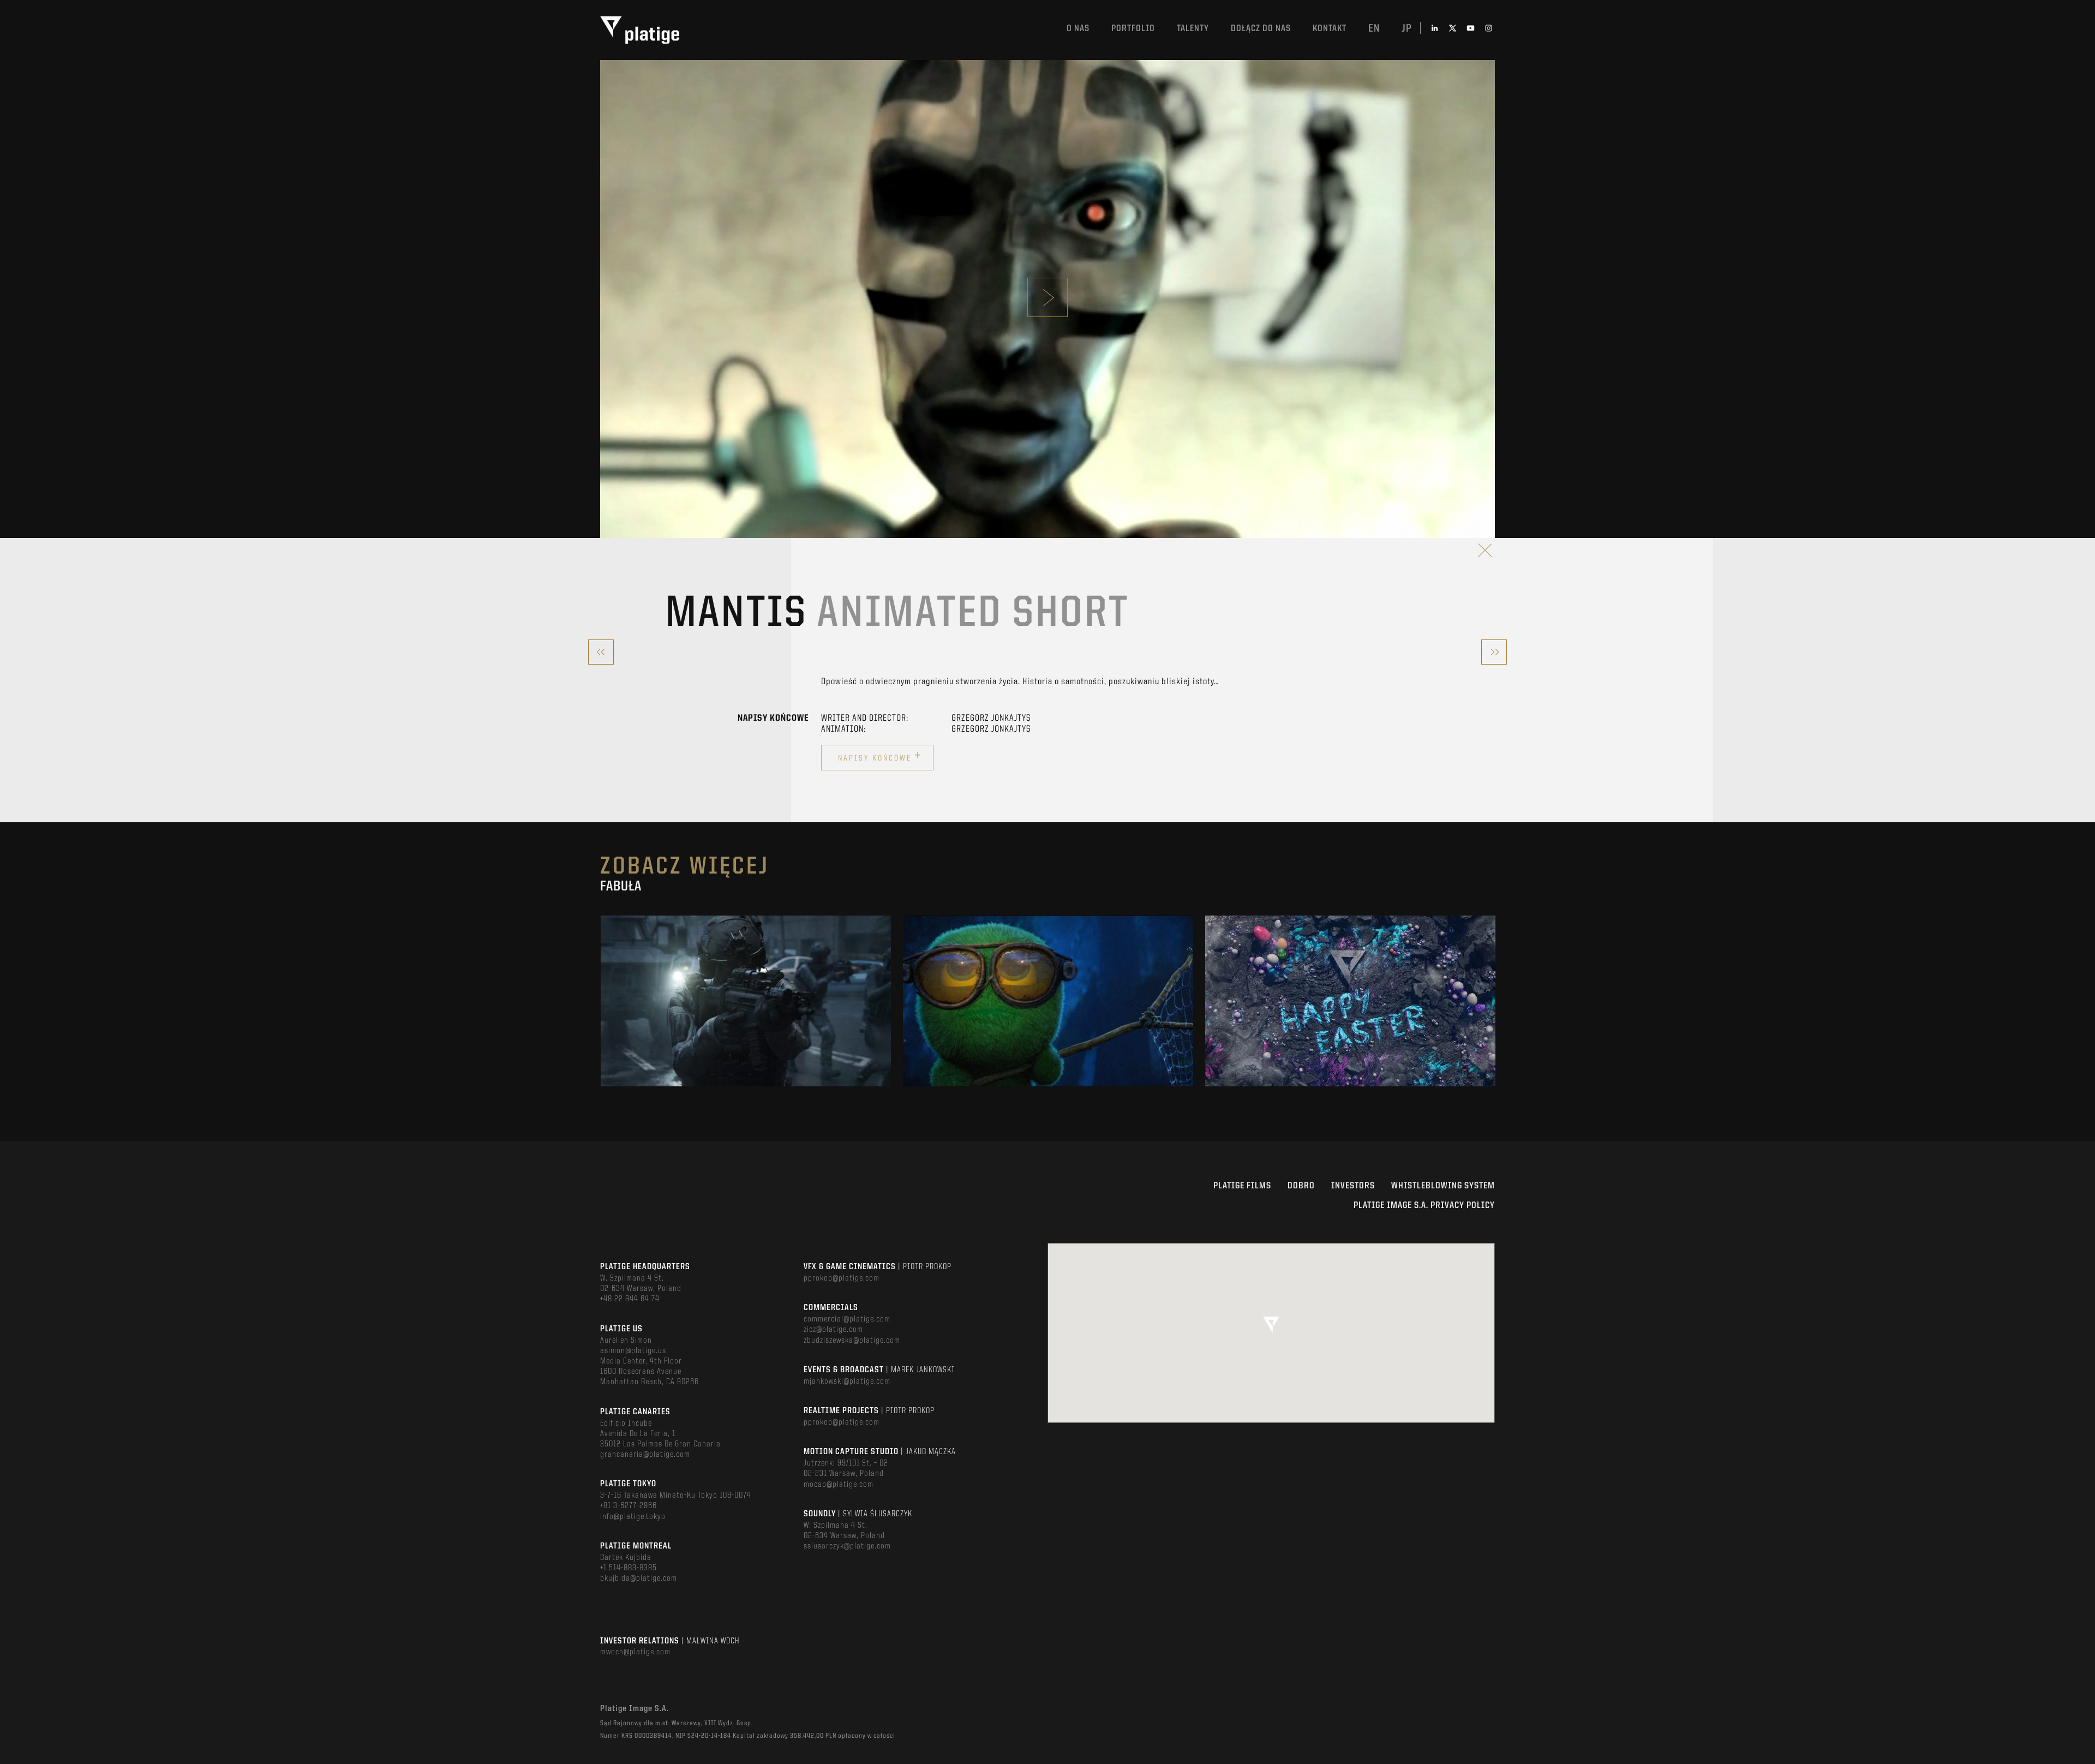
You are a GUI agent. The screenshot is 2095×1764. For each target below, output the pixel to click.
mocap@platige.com (839, 1485)
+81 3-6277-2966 (628, 1506)
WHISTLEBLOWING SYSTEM (1443, 1186)
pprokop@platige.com (842, 1278)
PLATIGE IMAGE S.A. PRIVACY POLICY (1424, 1206)
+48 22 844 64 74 (630, 1299)
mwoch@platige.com (635, 1652)
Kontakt (1330, 29)
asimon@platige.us (633, 1351)
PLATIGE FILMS (1242, 1186)
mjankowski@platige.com (847, 1382)
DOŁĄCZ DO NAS (1261, 29)
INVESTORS (1353, 1186)
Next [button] (1494, 1001)
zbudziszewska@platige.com (852, 1341)
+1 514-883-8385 (628, 1568)
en (1374, 29)
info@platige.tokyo (633, 1517)
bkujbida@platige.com (639, 1578)
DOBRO (1301, 1186)
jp (1407, 29)
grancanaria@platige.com (645, 1455)
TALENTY (1193, 29)
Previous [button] (601, 1001)
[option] (746, 1001)
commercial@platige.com (847, 1319)
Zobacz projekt (746, 1024)
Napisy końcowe (880, 756)
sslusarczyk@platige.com (847, 1546)
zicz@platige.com (833, 1330)
